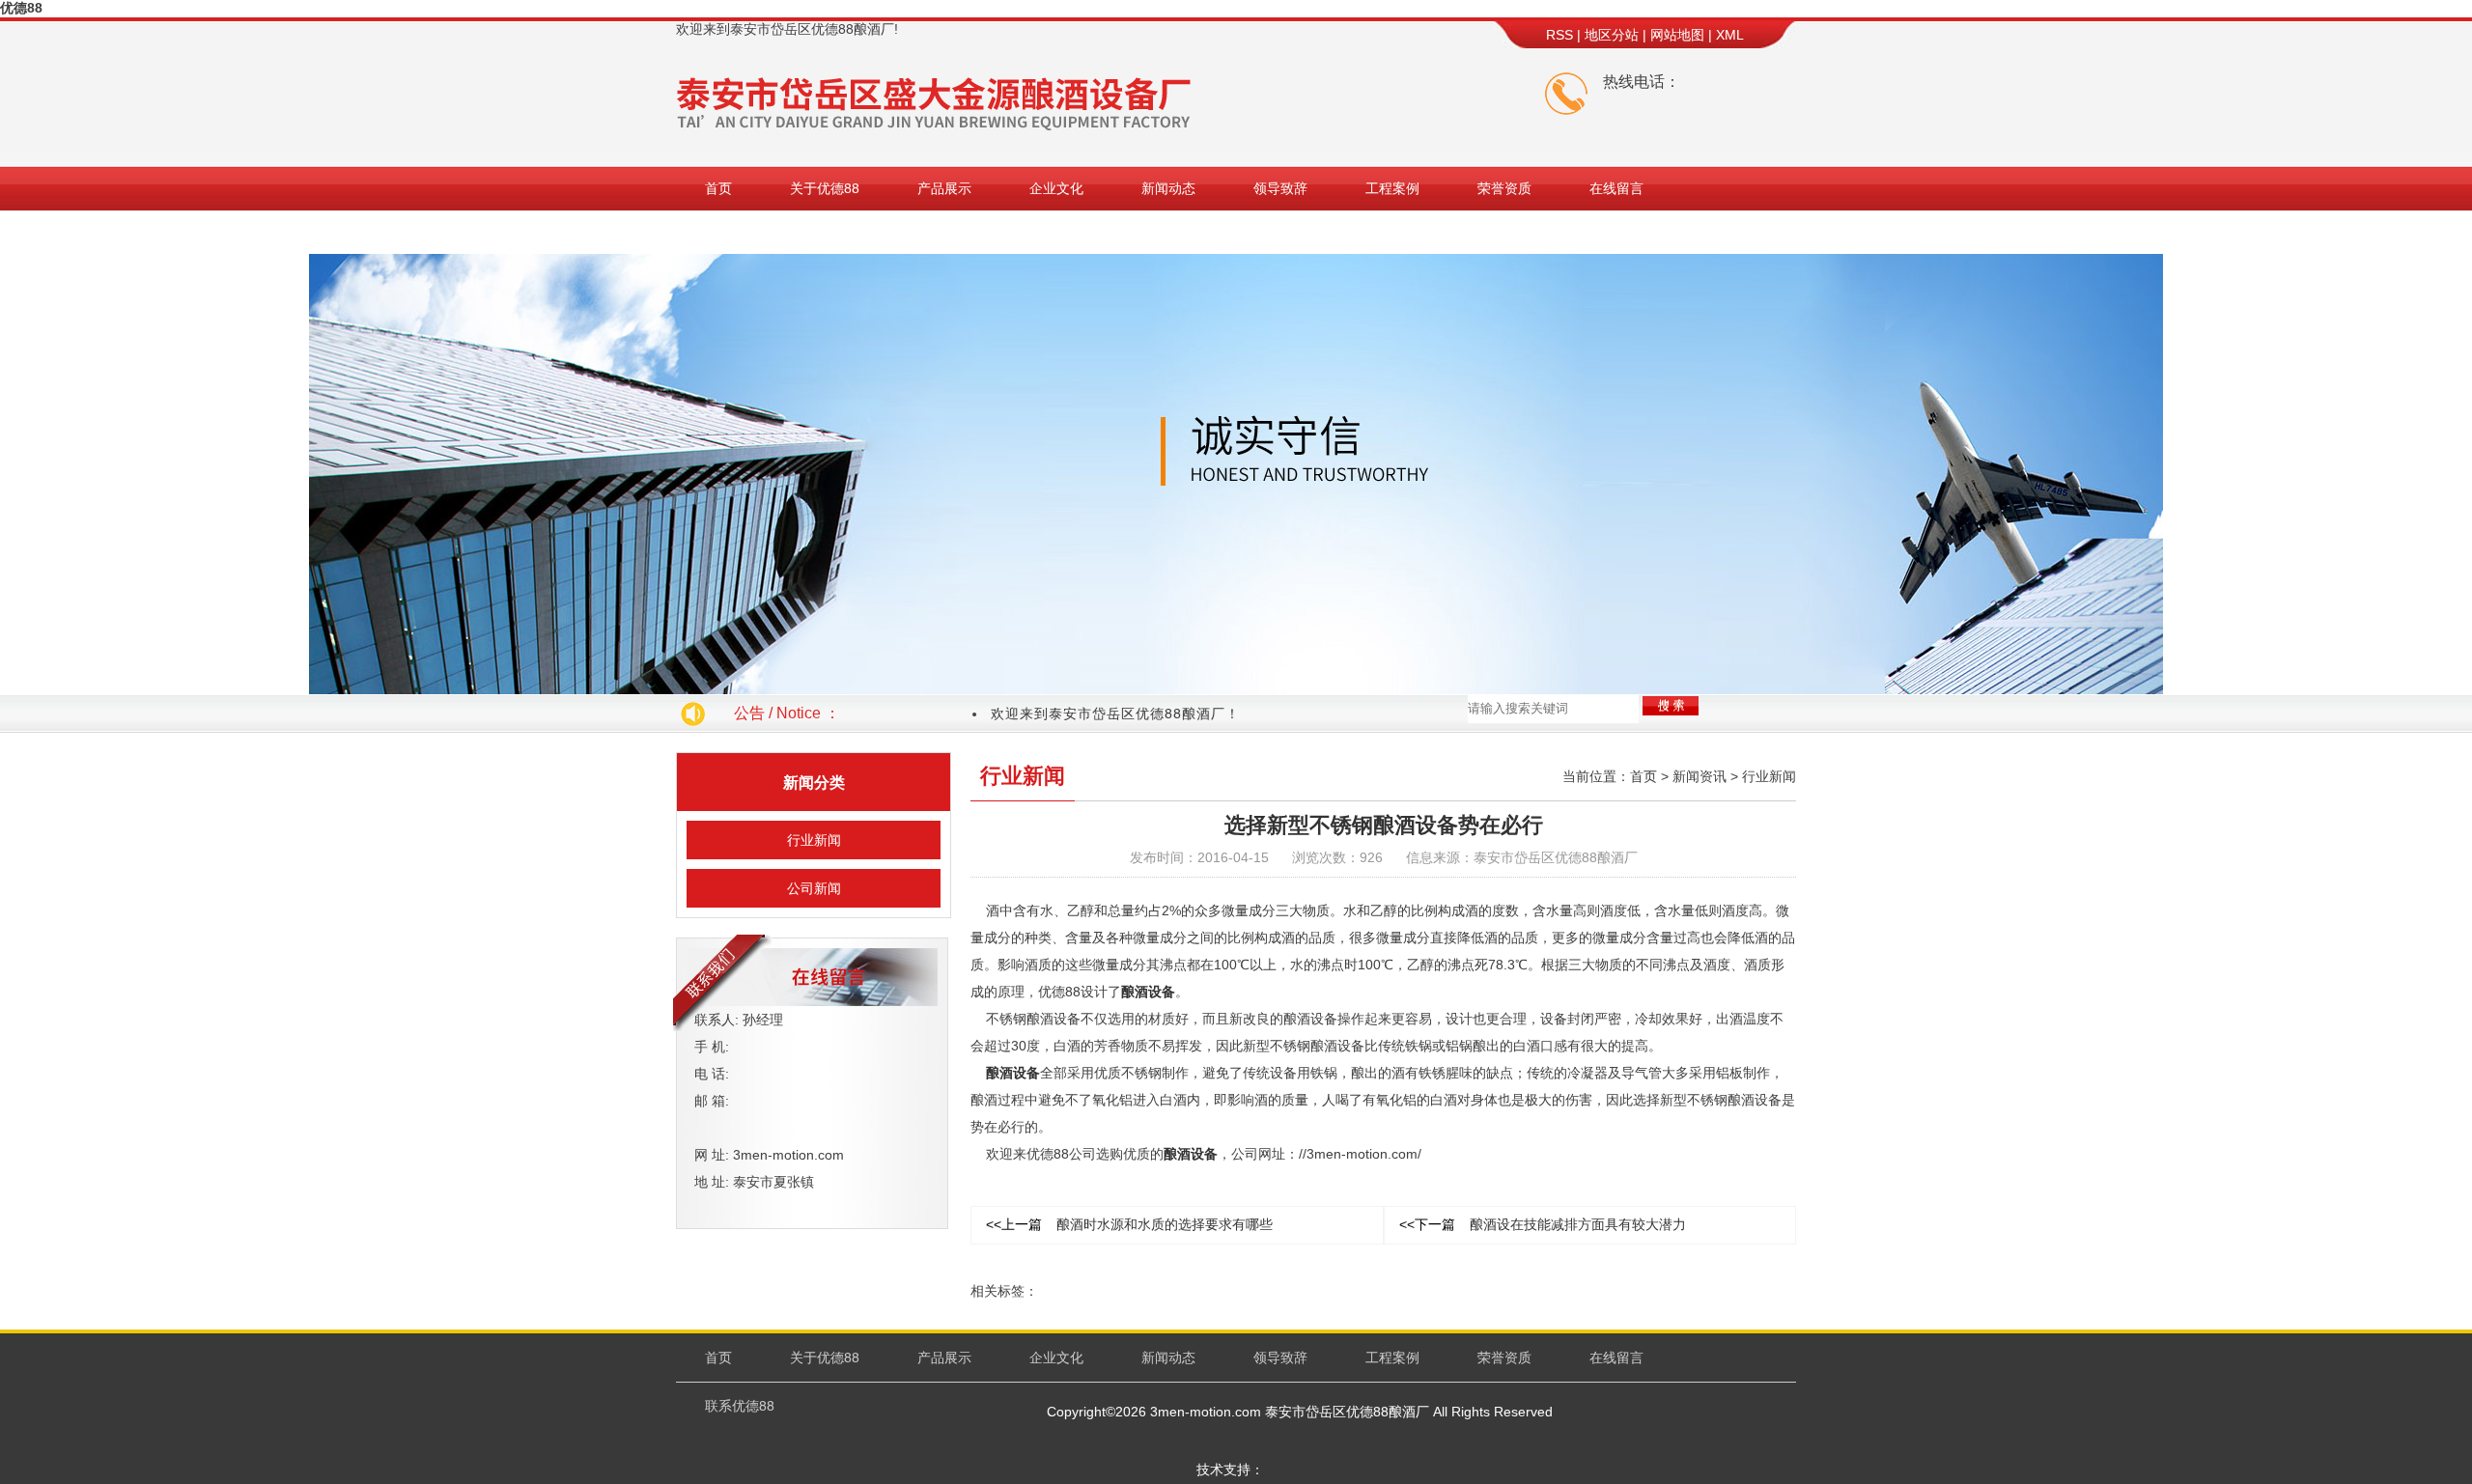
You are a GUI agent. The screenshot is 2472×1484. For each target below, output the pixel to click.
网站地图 (1677, 35)
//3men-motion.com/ (1360, 1154)
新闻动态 (1168, 188)
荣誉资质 (1504, 188)
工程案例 (1392, 188)
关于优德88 (825, 188)
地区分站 (1612, 35)
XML (1730, 35)
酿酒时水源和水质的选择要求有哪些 (1129, 1224)
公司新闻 (814, 888)
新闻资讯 (1699, 776)
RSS (1559, 35)
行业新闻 (814, 840)
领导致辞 (1280, 188)
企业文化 (1056, 188)
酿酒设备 (1148, 992)
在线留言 (1616, 188)
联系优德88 (740, 232)
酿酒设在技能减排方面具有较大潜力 (1543, 1224)
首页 (718, 188)
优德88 (21, 8)
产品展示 (944, 188)
